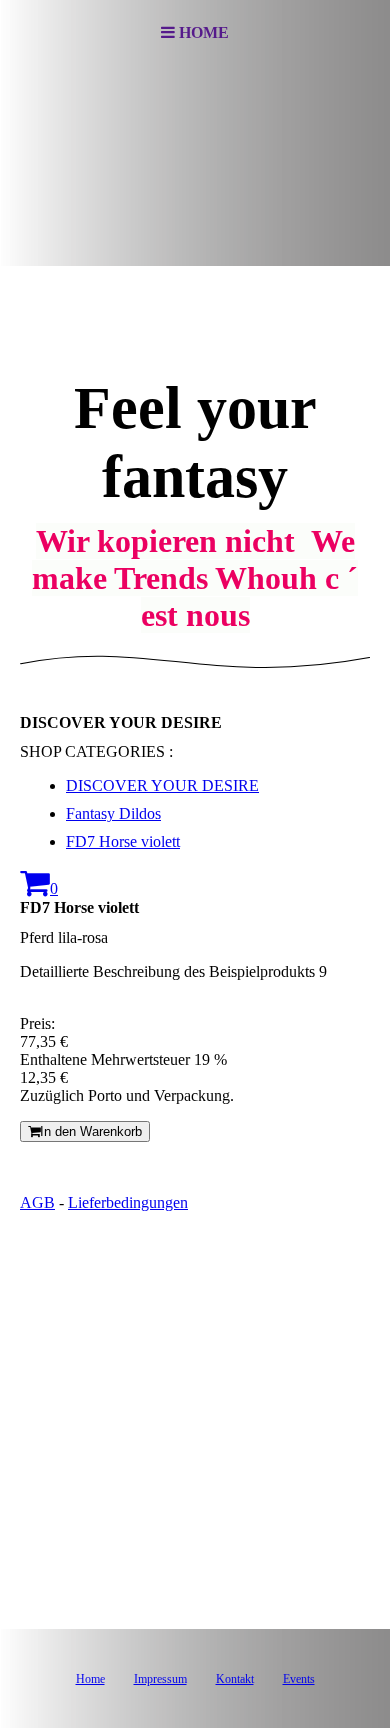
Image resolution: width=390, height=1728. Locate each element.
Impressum (160, 1679)
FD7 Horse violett (123, 841)
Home (90, 1679)
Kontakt (235, 1679)
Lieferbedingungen (128, 1202)
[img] (195, 166)
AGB (37, 1202)
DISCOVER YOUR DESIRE (162, 785)
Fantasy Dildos (113, 813)
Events (299, 1679)
